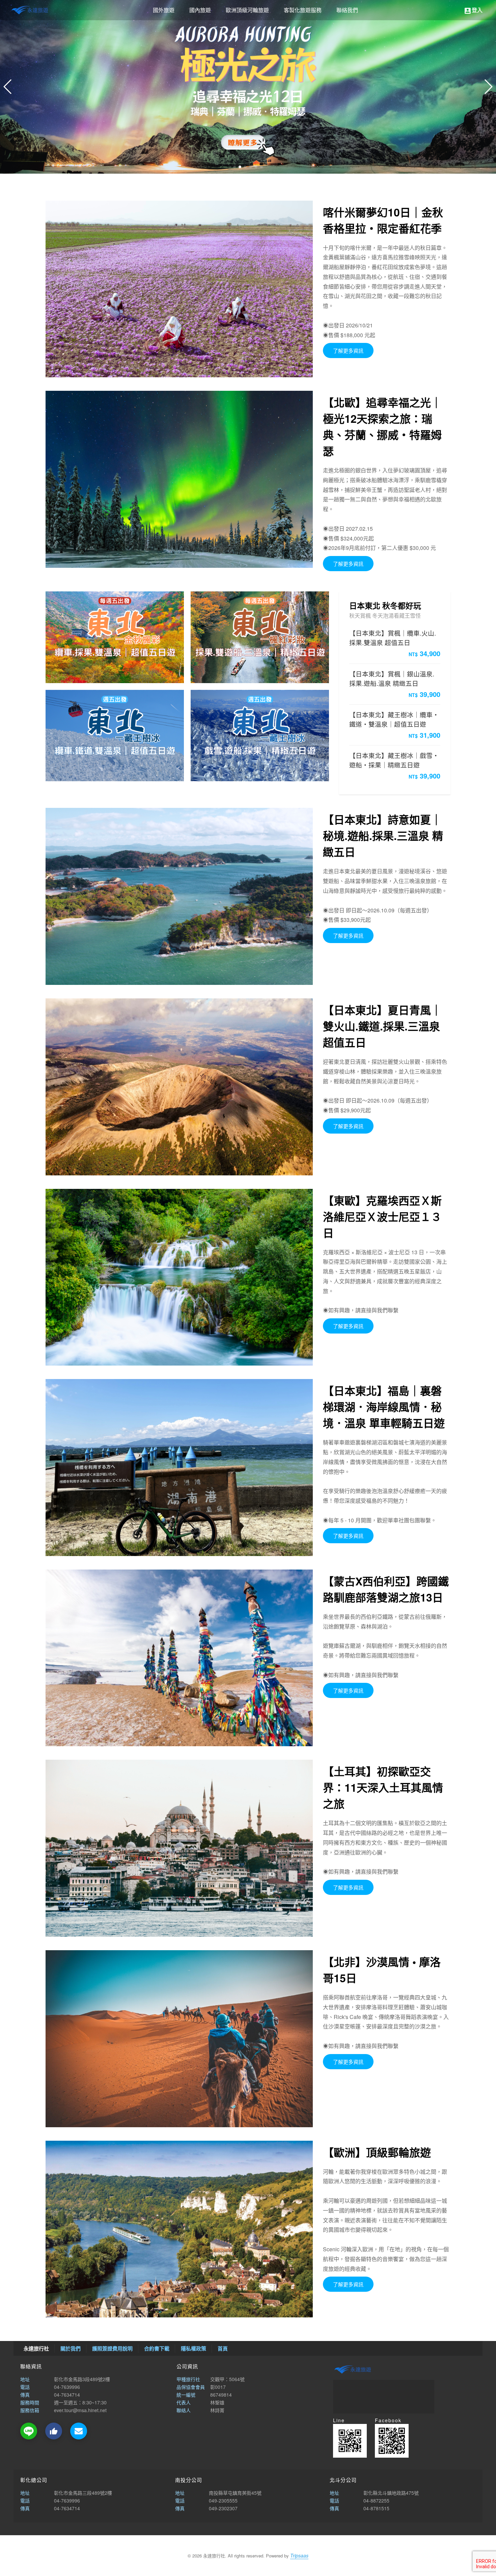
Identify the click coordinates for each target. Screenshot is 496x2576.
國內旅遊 (200, 10)
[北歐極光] (179, 479)
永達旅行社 (30, 10)
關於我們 (71, 2348)
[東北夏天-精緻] (179, 896)
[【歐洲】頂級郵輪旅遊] (179, 2229)
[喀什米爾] (179, 289)
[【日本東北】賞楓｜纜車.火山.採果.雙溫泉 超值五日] (115, 637)
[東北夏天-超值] (179, 1087)
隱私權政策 (194, 2348)
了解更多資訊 (348, 350)
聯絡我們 (347, 10)
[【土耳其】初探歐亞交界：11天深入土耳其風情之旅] (179, 1848)
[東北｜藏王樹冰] (248, 87)
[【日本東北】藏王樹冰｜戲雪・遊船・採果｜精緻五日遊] (260, 736)
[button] (488, 87)
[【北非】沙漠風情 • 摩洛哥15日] (179, 2039)
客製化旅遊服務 (303, 10)
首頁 (223, 2348)
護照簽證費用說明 (112, 2348)
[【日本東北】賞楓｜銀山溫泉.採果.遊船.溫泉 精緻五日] (260, 637)
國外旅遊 (164, 10)
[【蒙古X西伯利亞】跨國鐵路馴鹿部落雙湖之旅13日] (179, 1658)
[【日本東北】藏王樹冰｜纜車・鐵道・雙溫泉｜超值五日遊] (115, 736)
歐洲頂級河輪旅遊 (247, 10)
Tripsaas (299, 2555)
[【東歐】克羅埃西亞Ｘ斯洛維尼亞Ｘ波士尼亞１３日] (179, 1277)
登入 (473, 10)
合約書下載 (157, 2348)
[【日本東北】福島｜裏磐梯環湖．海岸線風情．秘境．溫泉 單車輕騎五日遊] (179, 1468)
